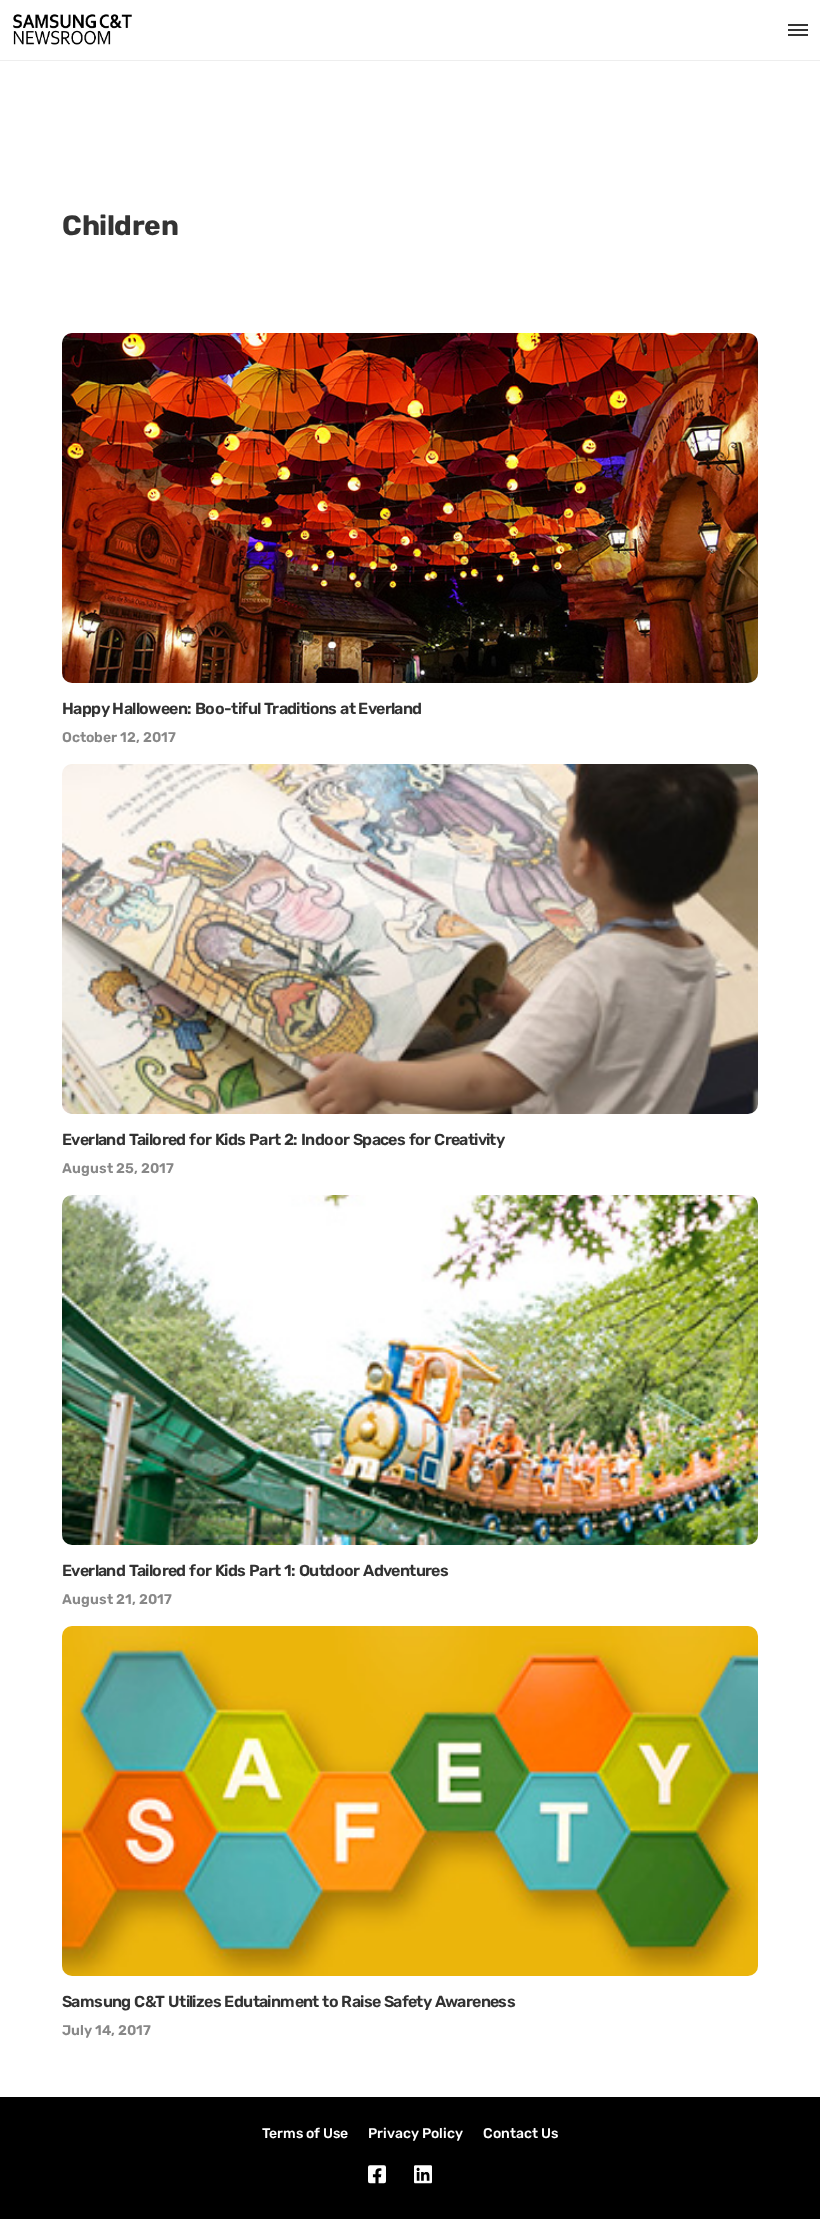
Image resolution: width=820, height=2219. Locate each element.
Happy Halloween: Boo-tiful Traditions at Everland (242, 708)
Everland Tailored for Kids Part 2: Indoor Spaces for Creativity (283, 1139)
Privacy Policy (415, 2133)
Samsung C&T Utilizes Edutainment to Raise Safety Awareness (288, 2001)
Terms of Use (305, 2133)
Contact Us (520, 2133)
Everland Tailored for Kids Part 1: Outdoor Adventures (255, 1570)
